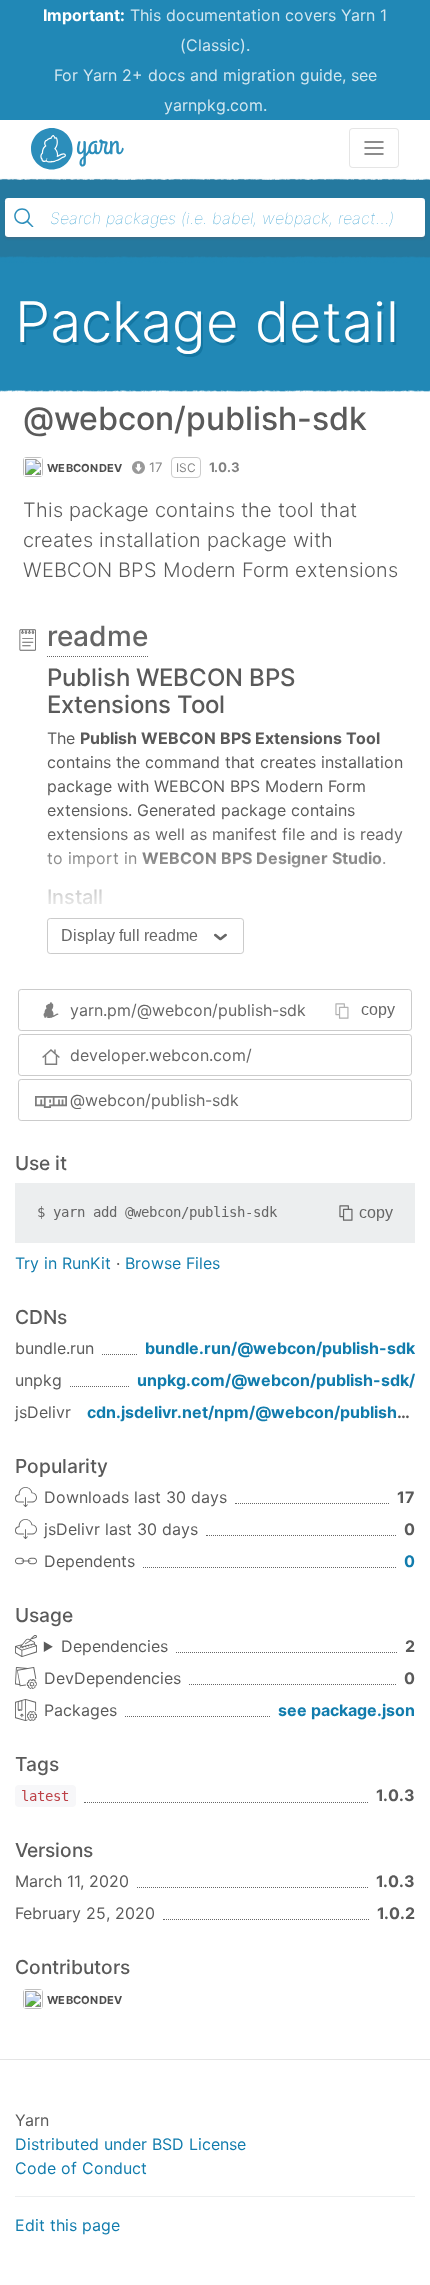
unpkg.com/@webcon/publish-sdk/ (276, 1380)
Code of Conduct (81, 2168)
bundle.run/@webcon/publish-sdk (280, 1348)
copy (378, 1009)
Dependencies (114, 1646)
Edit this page (67, 2225)
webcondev (85, 468)
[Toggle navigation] (374, 148)
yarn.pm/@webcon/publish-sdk (188, 1010)
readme (97, 636)
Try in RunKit (63, 1263)
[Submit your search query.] (24, 218)
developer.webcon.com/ (161, 1055)
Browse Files (172, 1263)
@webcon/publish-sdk (154, 1100)
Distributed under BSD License (130, 2144)
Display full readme (129, 935)
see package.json (346, 1710)
